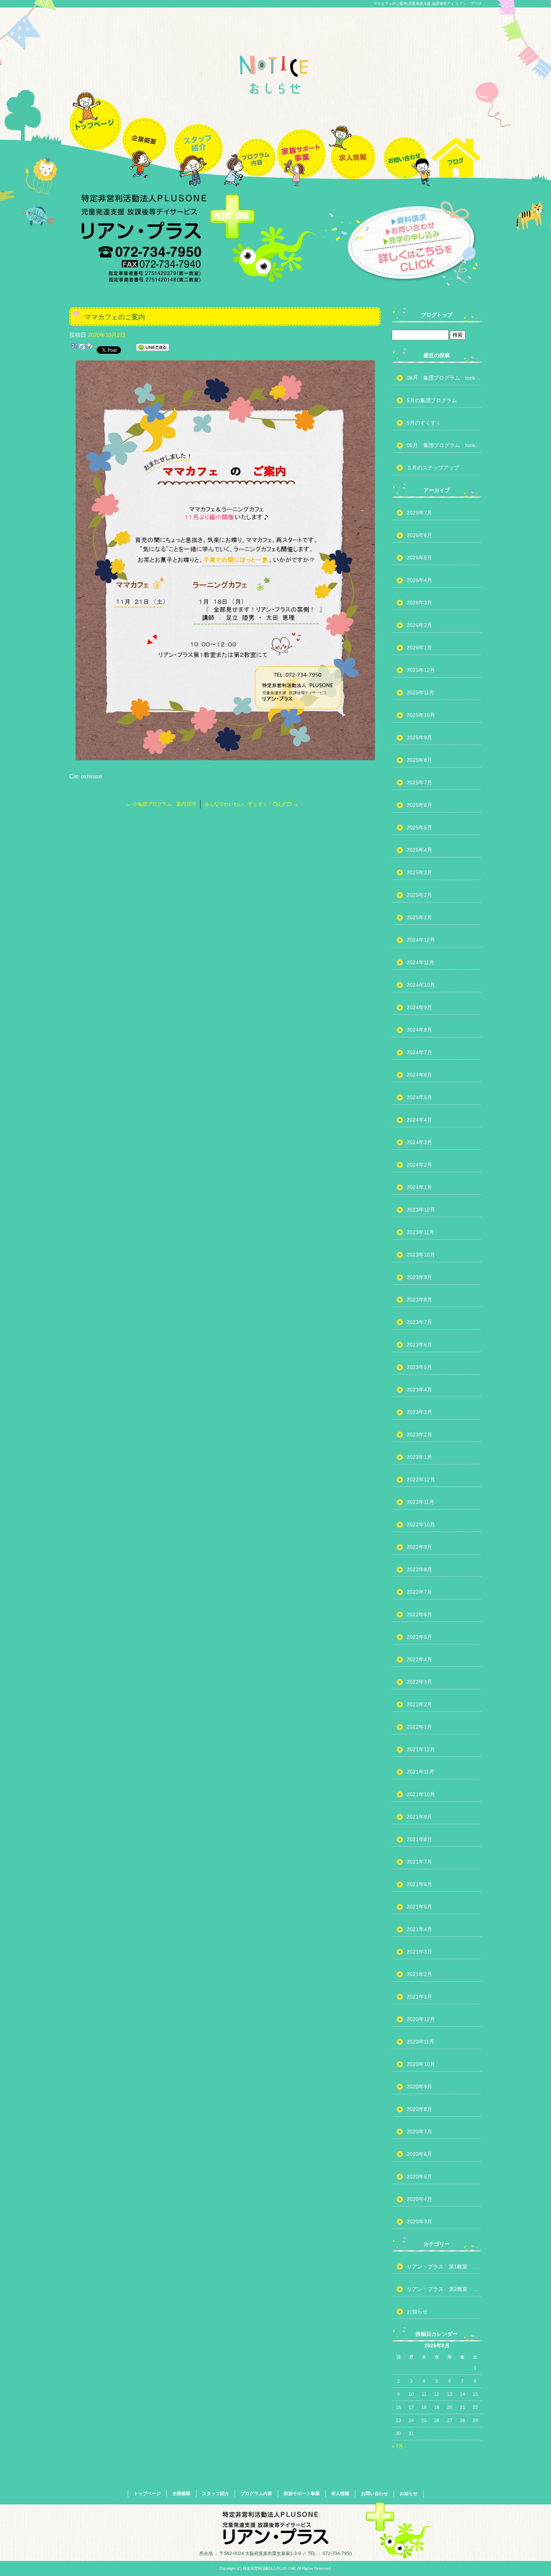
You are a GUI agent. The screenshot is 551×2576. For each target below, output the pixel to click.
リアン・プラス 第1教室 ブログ (444, 2266)
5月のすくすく (424, 423)
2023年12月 (421, 1210)
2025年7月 (419, 782)
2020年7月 (419, 2132)
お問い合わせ (404, 136)
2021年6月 (419, 1884)
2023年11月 (421, 1232)
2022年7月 (419, 1592)
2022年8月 (419, 1569)
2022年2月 (419, 1704)
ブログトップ (437, 315)
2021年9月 (419, 1817)
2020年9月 (419, 2087)
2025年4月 (419, 850)
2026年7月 (419, 513)
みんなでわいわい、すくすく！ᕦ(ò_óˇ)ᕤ (251, 804)
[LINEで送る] (153, 349)
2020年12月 (421, 2019)
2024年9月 (419, 1007)
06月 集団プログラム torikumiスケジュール (444, 445)
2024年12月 (421, 940)
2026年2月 (419, 625)
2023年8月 (419, 1300)
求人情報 (353, 136)
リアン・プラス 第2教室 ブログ (444, 2289)
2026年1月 (419, 648)
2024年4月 (419, 1120)
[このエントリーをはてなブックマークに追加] (74, 349)
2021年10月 (421, 1794)
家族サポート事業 (301, 136)
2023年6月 (419, 1345)
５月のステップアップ (433, 468)
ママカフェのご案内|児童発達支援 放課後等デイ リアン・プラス (427, 4)
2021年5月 (419, 1907)
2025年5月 (419, 827)
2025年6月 (419, 805)
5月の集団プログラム (432, 400)
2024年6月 (419, 1075)
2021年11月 (421, 1772)
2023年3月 (419, 1412)
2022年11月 (421, 1502)
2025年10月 (421, 715)
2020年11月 (421, 2042)
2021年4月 (419, 1929)
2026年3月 (419, 603)
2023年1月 (419, 1457)
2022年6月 (419, 1614)
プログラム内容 (250, 136)
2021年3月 (419, 1952)
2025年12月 (421, 670)
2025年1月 (419, 917)
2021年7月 (419, 1862)
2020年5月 (419, 2177)
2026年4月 (419, 580)
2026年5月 (419, 558)
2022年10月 (421, 1524)
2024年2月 (419, 1165)
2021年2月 (419, 1974)
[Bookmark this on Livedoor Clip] (82, 349)
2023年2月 (419, 1435)
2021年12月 (421, 1749)
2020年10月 (421, 2064)
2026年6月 (419, 535)
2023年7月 (419, 1322)
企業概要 (147, 136)
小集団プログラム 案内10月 (161, 804)
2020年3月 (419, 2221)
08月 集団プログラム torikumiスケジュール (444, 378)
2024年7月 (419, 1052)
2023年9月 (419, 1277)
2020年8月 (419, 2109)
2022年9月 (419, 1547)
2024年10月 (421, 985)
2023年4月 (419, 1390)
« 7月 (398, 2446)
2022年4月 (419, 1659)
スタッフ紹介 (198, 136)
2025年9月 (419, 737)
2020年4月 (419, 2199)
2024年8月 (419, 1030)
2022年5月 (419, 1637)
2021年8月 (419, 1839)
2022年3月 (419, 1682)
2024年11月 (421, 962)
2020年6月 (419, 2154)
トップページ (95, 136)
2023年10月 (421, 1255)
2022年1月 (419, 1727)
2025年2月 (419, 895)
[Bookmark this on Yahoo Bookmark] (90, 349)
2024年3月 (419, 1142)
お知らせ (417, 2311)
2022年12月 (421, 1479)
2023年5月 (419, 1367)
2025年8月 (419, 760)
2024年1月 (419, 1187)
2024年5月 (419, 1097)
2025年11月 (421, 693)
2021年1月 (419, 1997)
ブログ (456, 136)
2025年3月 (419, 872)
